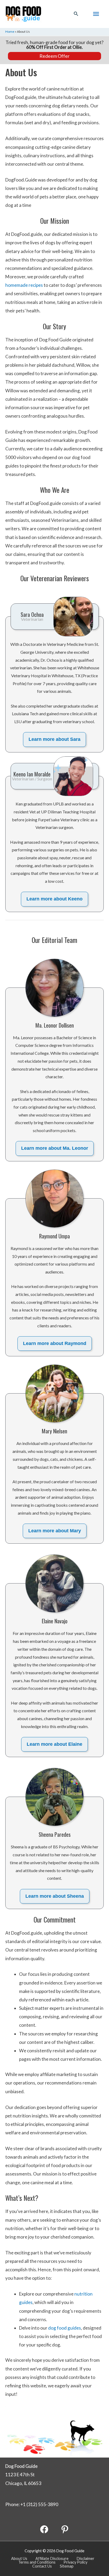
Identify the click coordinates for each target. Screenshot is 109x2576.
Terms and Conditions (37, 2562)
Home (10, 32)
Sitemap (67, 2566)
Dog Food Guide (21, 2466)
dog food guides (65, 2328)
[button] (76, 14)
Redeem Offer (54, 56)
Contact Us (42, 2566)
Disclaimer (85, 2558)
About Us (19, 2558)
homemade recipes (24, 285)
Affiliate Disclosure (52, 2558)
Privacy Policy (75, 2562)
